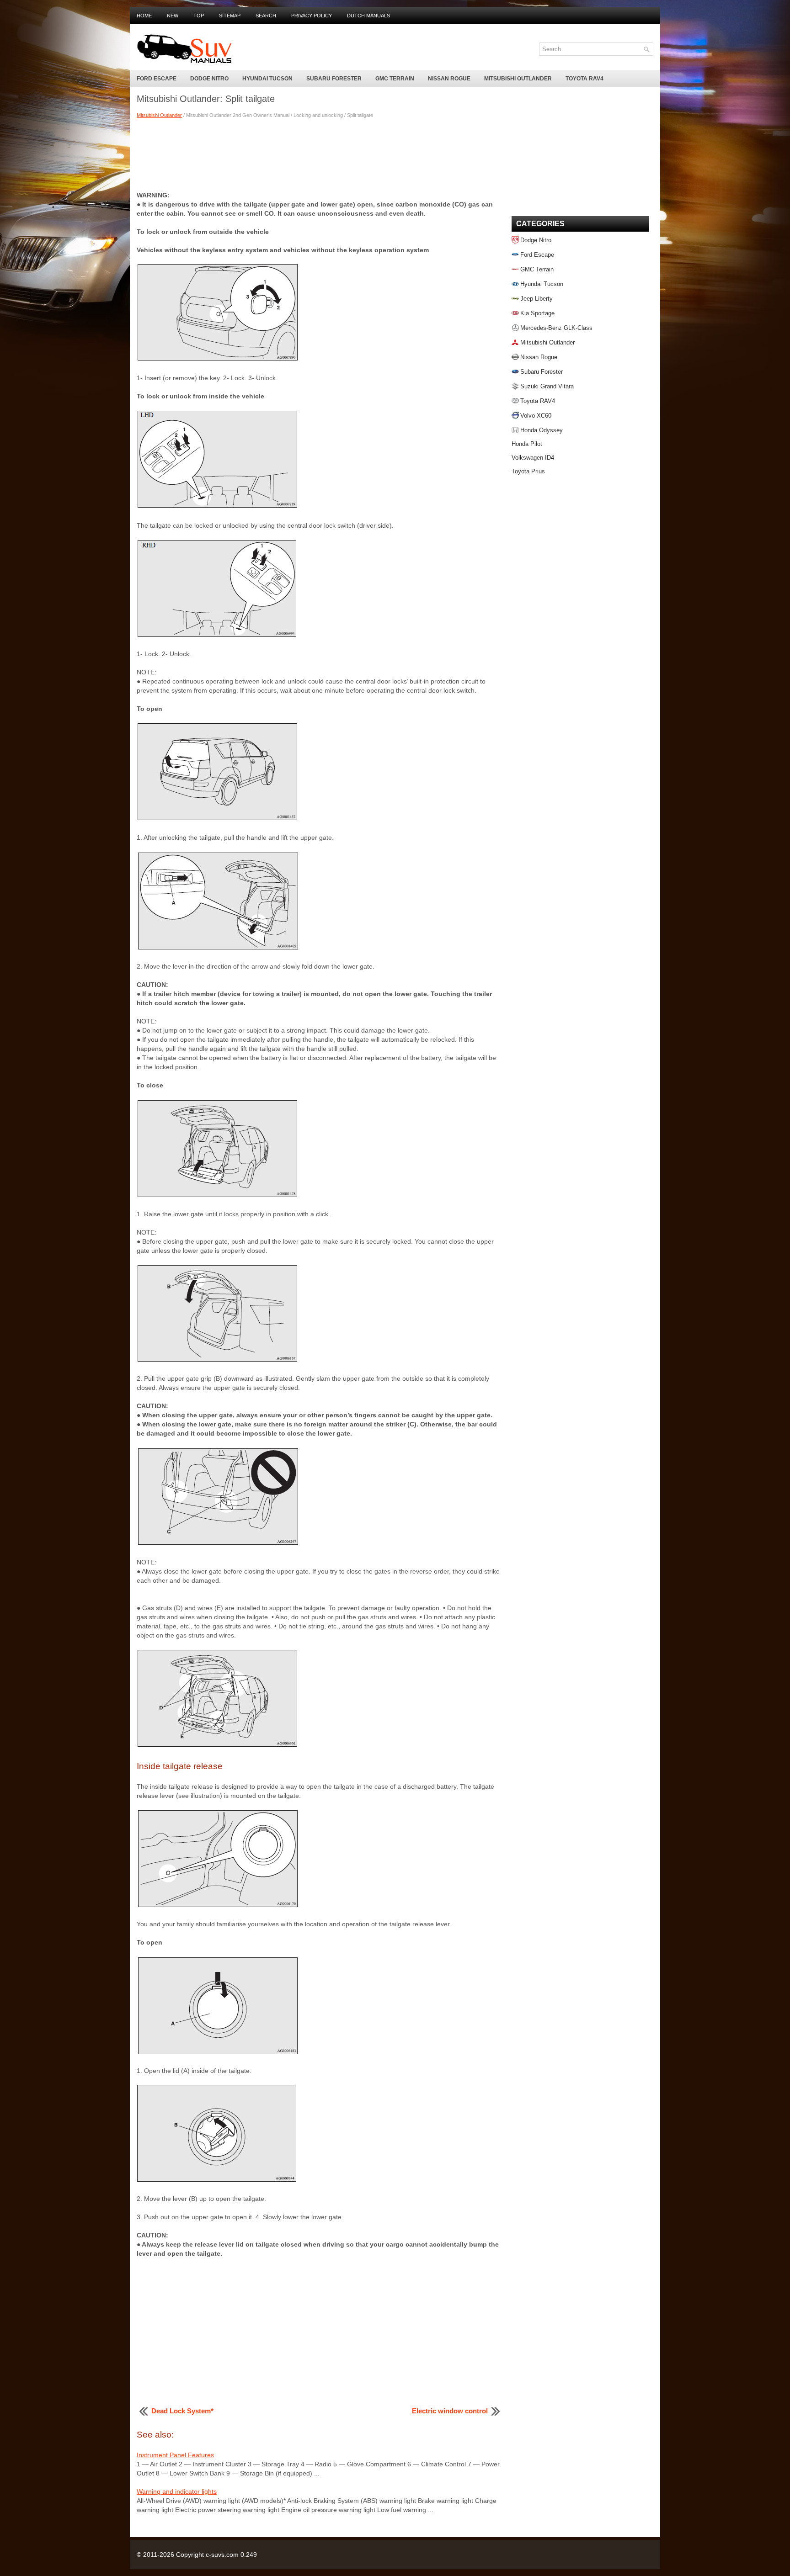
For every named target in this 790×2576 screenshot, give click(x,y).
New (173, 16)
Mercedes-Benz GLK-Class (556, 328)
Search (266, 16)
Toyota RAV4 (584, 79)
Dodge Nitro (209, 79)
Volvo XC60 (536, 416)
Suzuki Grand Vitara (547, 386)
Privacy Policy (312, 16)
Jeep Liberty (536, 299)
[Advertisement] (320, 154)
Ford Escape (157, 79)
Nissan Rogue (449, 79)
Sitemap (230, 16)
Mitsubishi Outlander (518, 79)
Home (144, 16)
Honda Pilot (527, 444)
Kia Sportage (537, 313)
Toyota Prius (528, 471)
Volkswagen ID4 (533, 458)
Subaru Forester (334, 79)
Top (199, 16)
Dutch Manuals (368, 16)
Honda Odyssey (542, 430)
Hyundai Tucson (267, 79)
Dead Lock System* (182, 2411)
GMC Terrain (395, 79)
